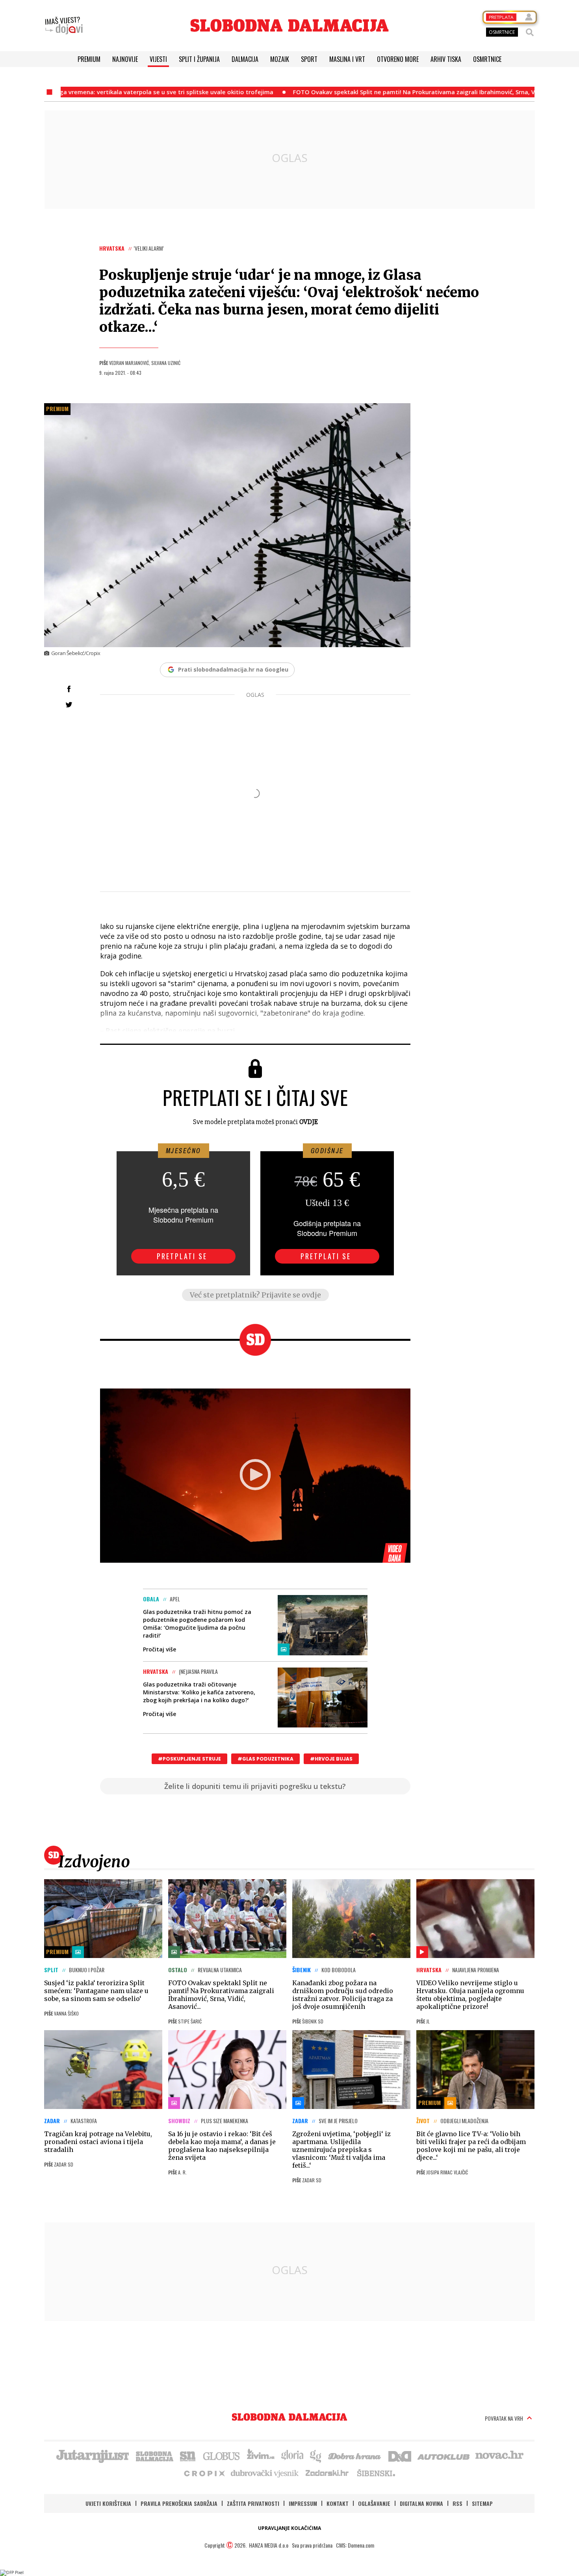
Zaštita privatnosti (253, 2503)
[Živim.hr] (261, 2455)
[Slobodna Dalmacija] (289, 25)
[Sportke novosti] (188, 2455)
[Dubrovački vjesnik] (265, 2473)
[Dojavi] (64, 26)
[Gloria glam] (316, 2455)
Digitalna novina (421, 2503)
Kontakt (338, 2503)
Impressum (303, 2503)
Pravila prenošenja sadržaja (179, 2503)
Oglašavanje (374, 2503)
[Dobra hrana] (355, 2455)
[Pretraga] (530, 32)
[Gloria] (292, 2455)
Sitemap (482, 2503)
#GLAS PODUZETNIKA (265, 1759)
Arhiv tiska (446, 59)
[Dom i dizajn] (400, 2455)
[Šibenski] (376, 2473)
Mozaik (280, 59)
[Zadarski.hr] (327, 2473)
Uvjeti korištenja (108, 2503)
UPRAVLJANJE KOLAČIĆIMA (289, 2528)
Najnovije (125, 59)
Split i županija (199, 59)
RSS (457, 2503)
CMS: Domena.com (355, 2545)
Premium (89, 59)
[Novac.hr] (499, 2455)
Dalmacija (245, 59)
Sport (309, 59)
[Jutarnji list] (92, 2455)
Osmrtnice (487, 59)
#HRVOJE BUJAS (331, 1759)
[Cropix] (204, 2473)
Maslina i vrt (347, 59)
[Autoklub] (444, 2455)
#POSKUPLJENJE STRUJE (189, 1759)
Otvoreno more (398, 59)
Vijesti (158, 59)
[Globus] (222, 2455)
